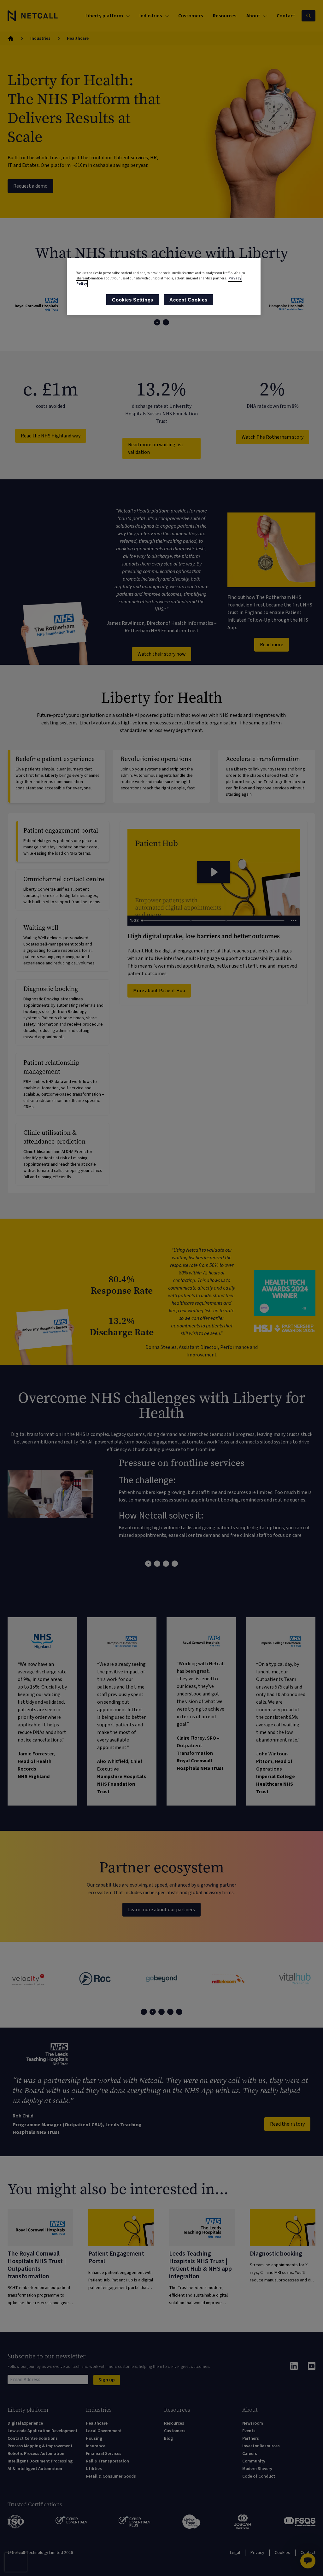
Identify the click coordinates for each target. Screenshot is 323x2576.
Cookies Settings (133, 300)
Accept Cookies (188, 300)
